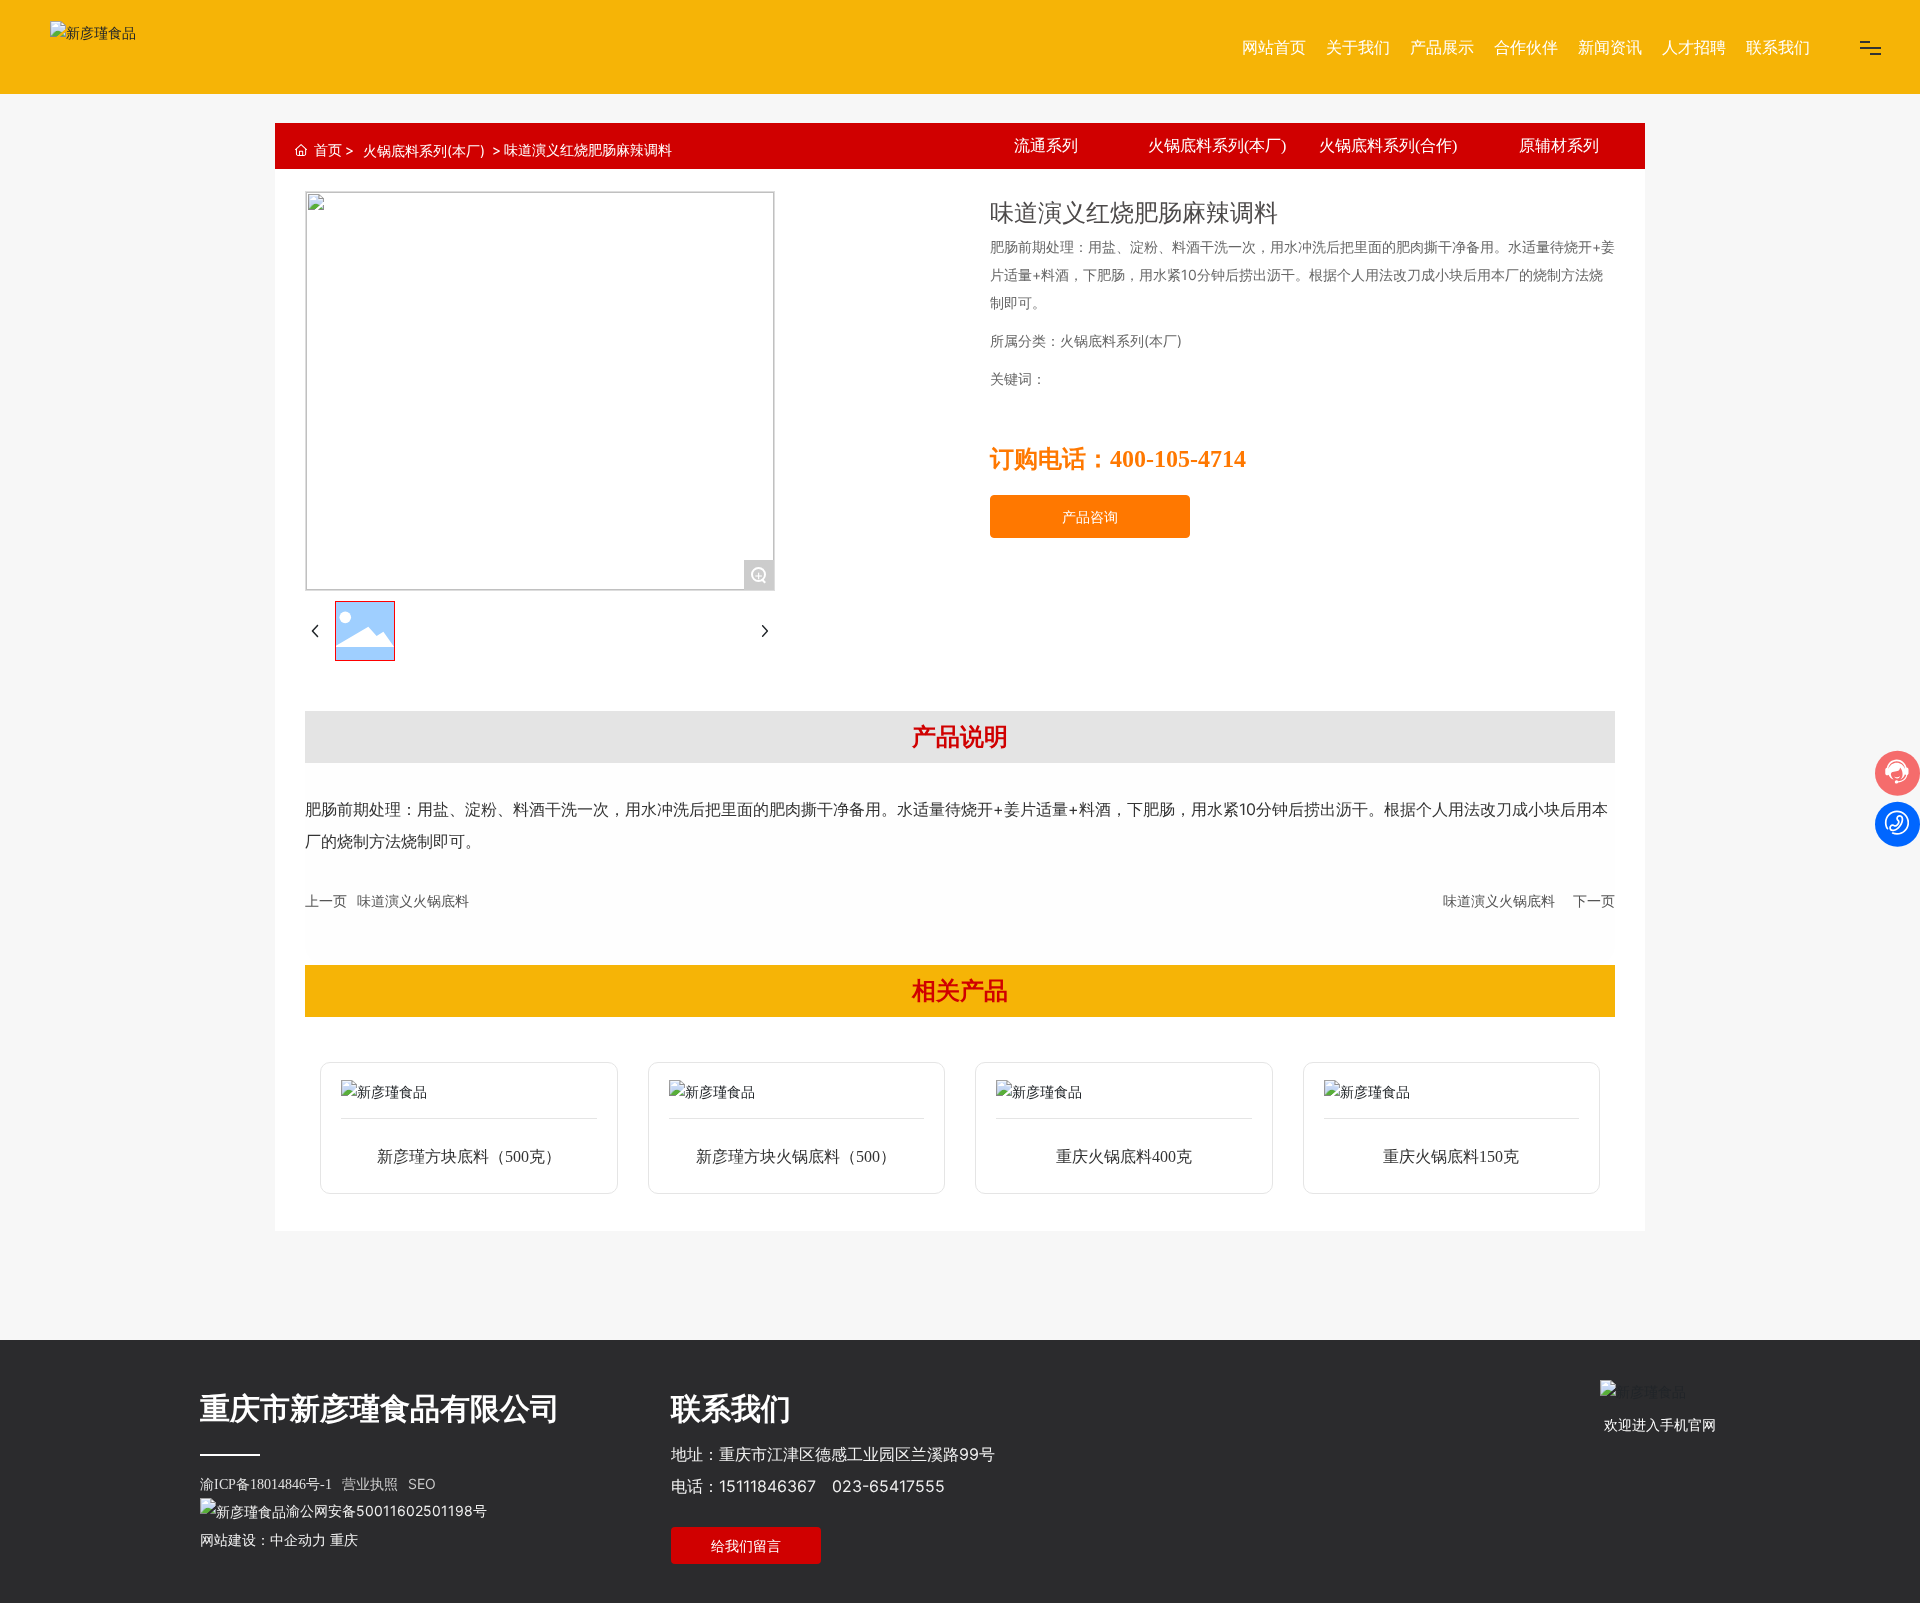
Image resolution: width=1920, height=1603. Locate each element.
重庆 (344, 1539)
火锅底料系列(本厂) (424, 150)
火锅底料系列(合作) (1388, 145)
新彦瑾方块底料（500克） (469, 1156)
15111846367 (767, 1486)
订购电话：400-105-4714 (1118, 459)
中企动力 (298, 1539)
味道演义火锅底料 (413, 900)
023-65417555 (888, 1486)
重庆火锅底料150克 (1451, 1156)
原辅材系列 (1559, 145)
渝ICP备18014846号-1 (266, 1484)
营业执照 (370, 1483)
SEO (422, 1483)
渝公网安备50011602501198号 (386, 1510)
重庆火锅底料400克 (1124, 1156)
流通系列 (1046, 145)
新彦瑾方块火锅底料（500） (796, 1156)
